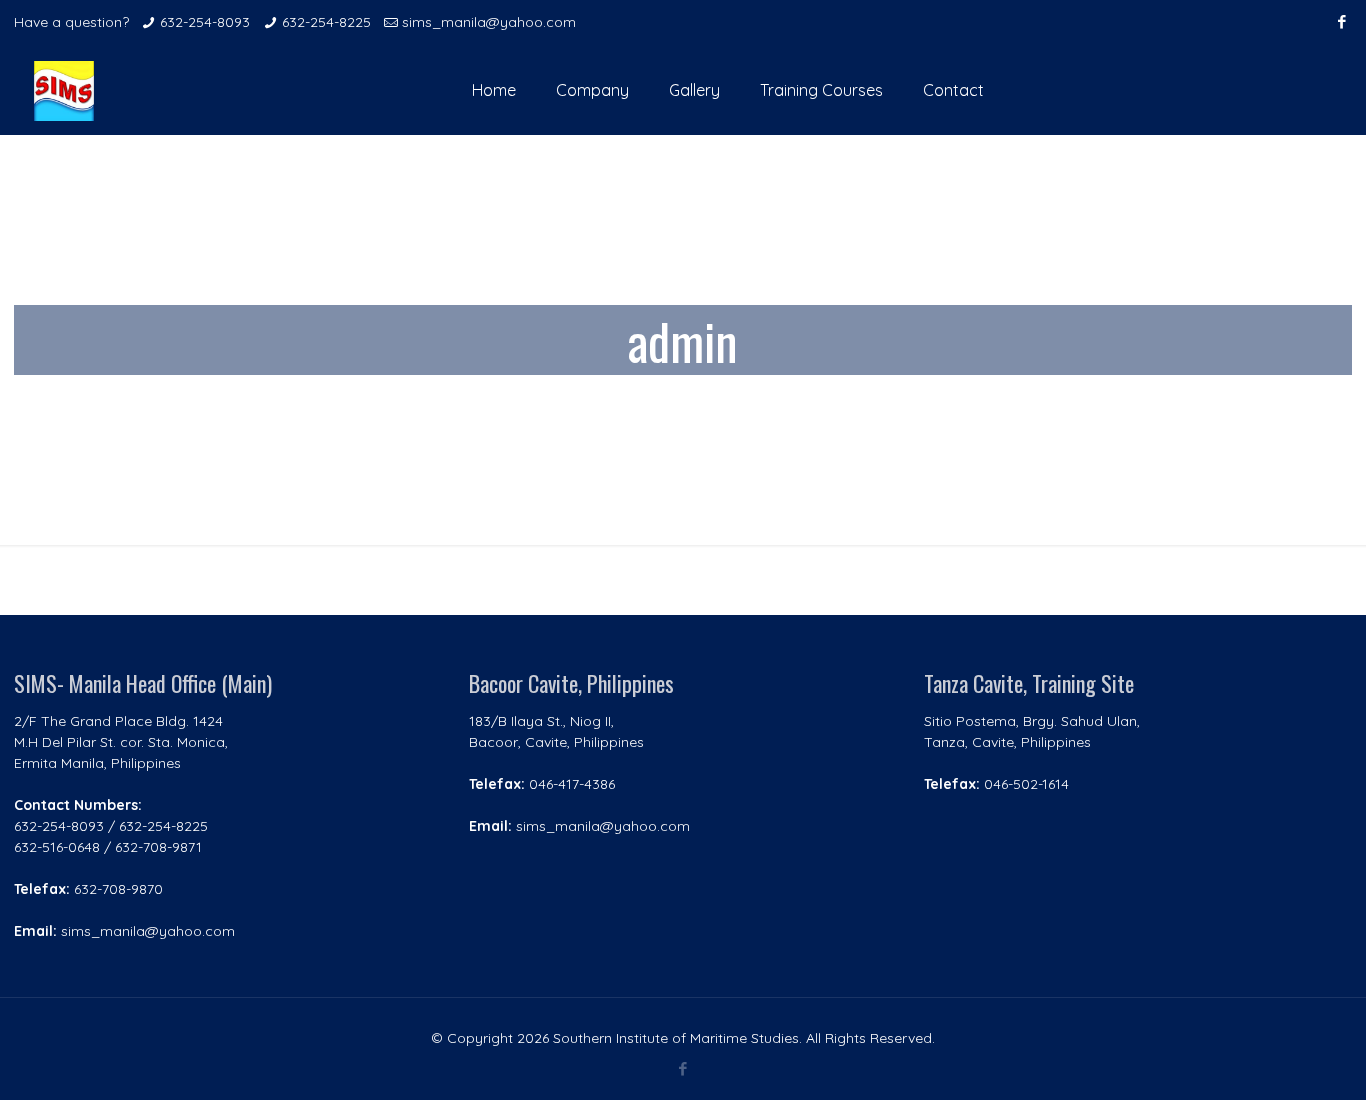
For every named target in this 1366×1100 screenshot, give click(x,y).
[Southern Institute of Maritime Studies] (64, 90)
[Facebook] (1341, 21)
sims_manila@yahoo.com (489, 22)
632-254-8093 (205, 22)
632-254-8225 (326, 22)
